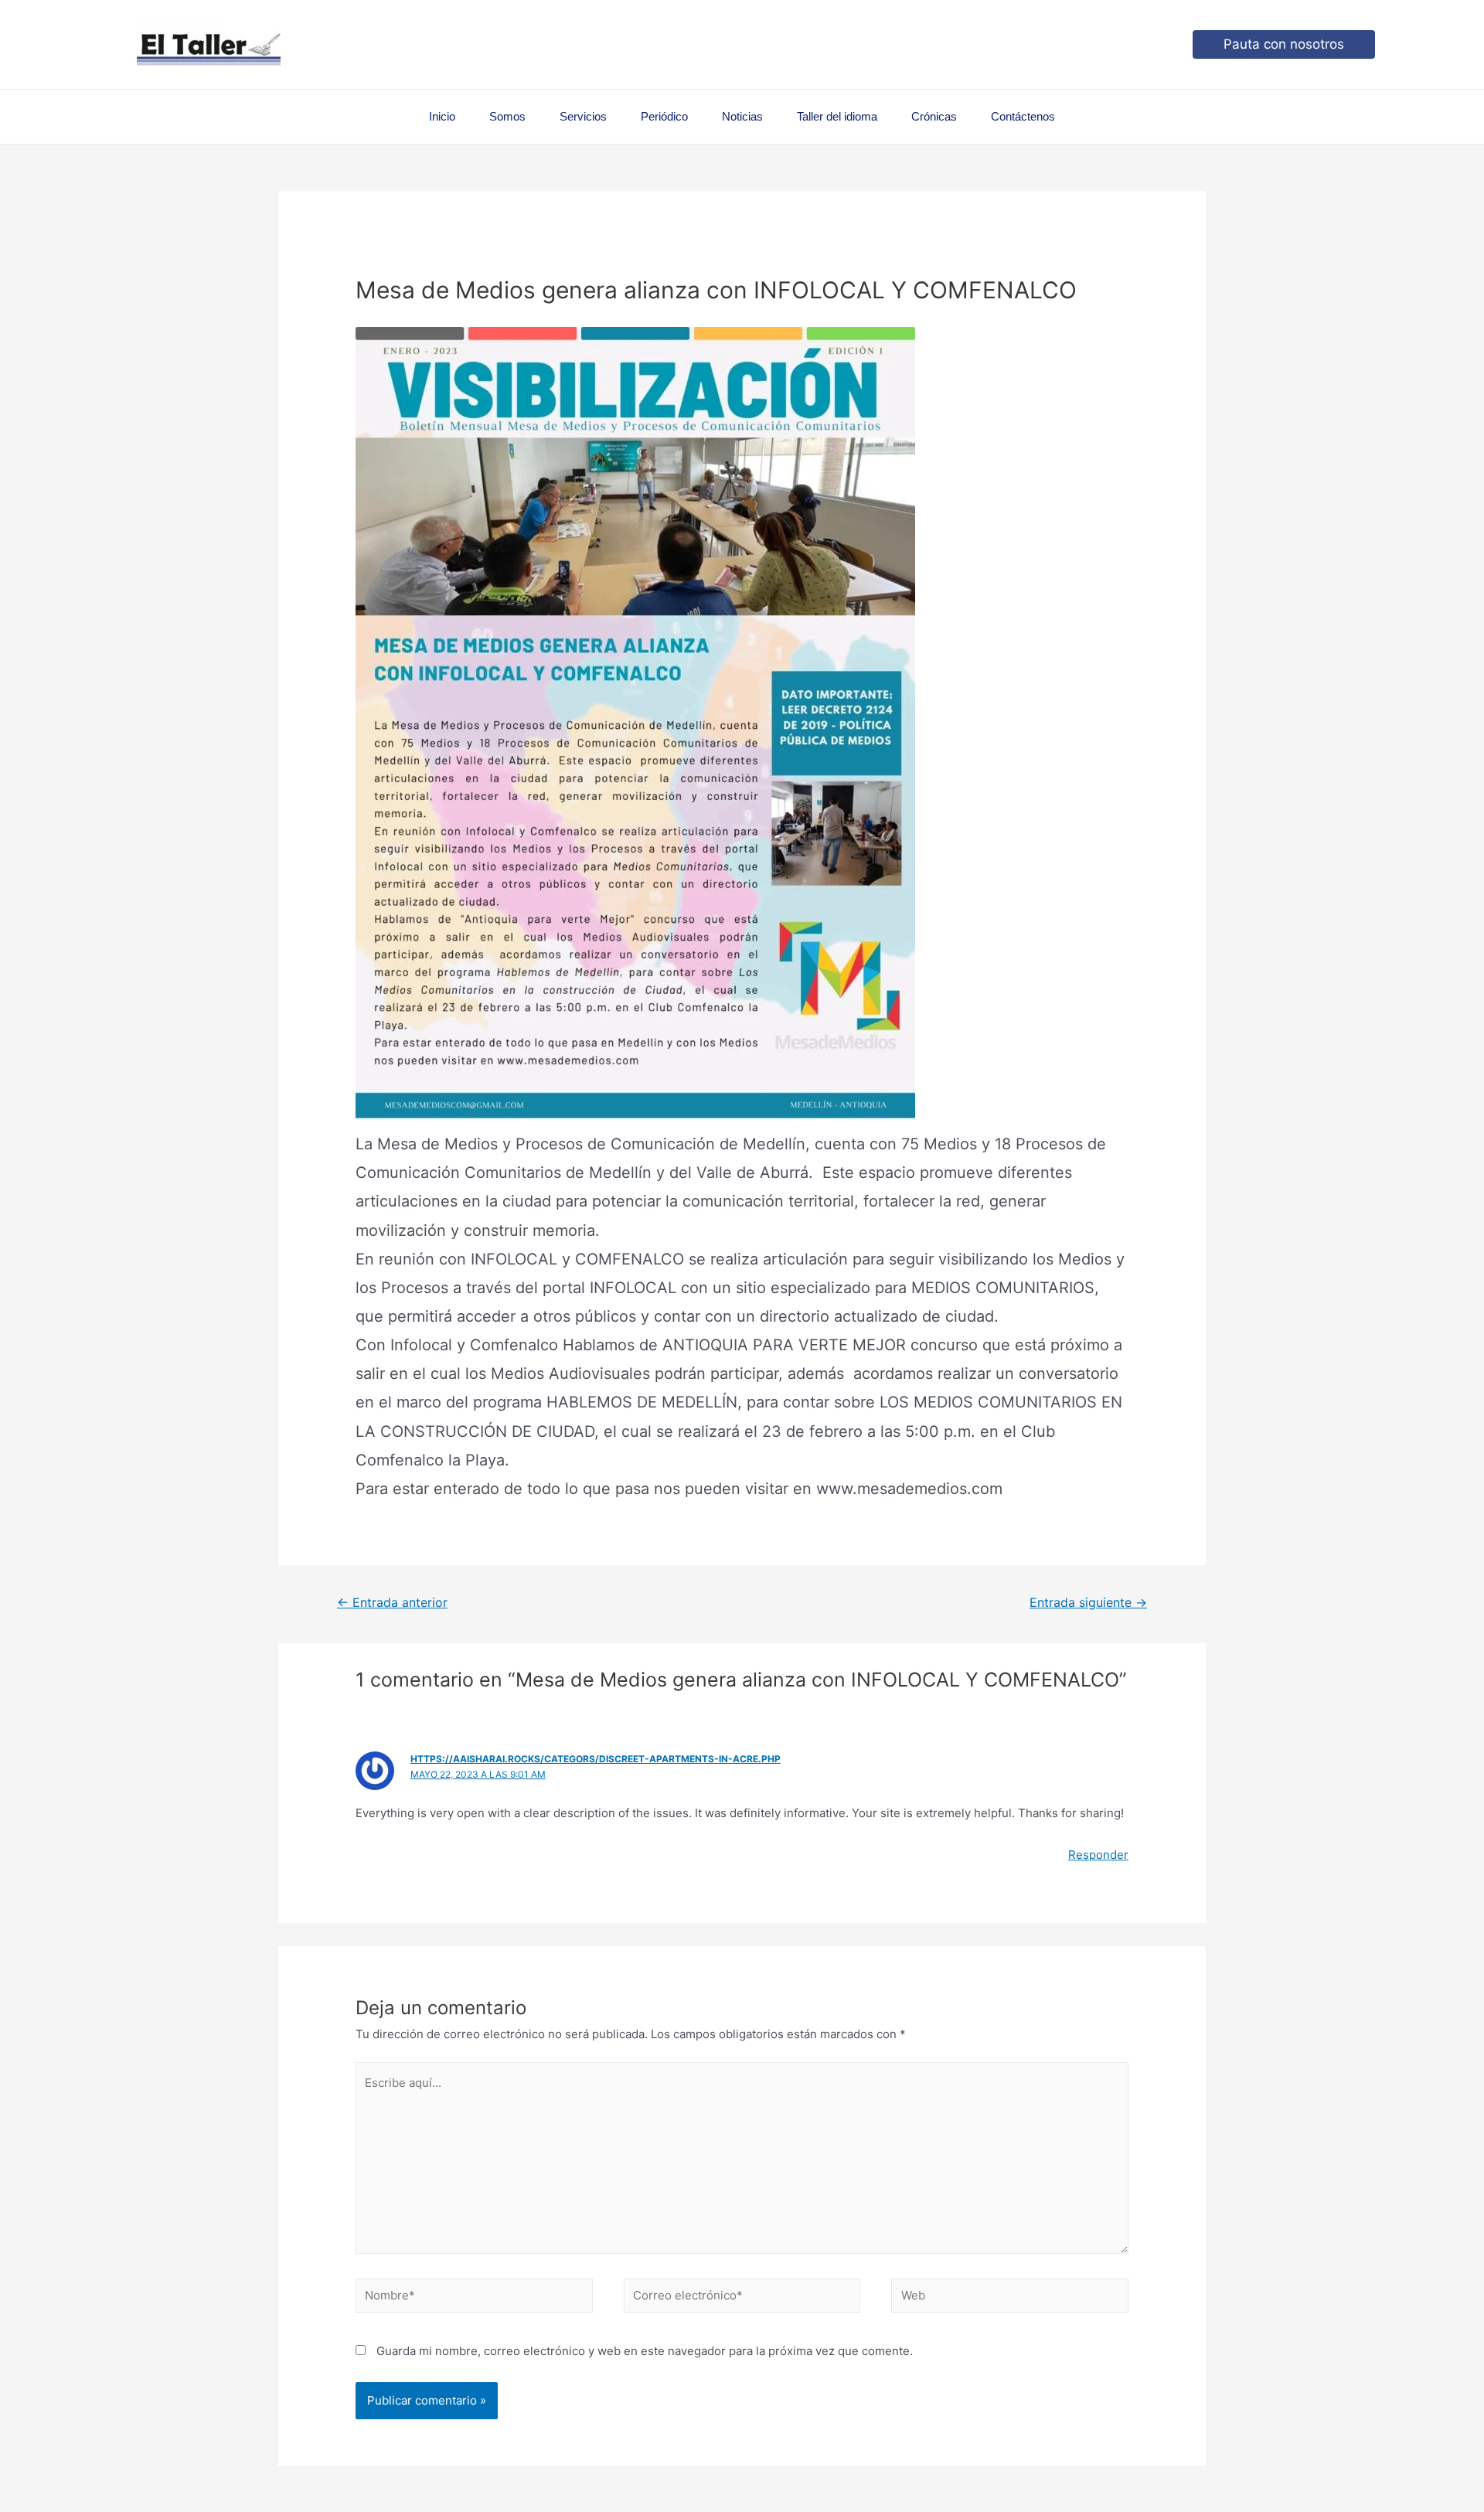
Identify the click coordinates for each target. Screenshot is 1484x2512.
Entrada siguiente (1088, 1603)
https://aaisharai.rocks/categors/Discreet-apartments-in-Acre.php (596, 1759)
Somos (507, 116)
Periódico (664, 116)
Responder (1098, 1855)
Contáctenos (1023, 116)
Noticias (742, 116)
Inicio (442, 116)
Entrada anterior (392, 1603)
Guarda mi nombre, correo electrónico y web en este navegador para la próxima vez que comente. (645, 2351)
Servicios (583, 116)
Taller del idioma (837, 116)
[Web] (1010, 2298)
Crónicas (934, 116)
